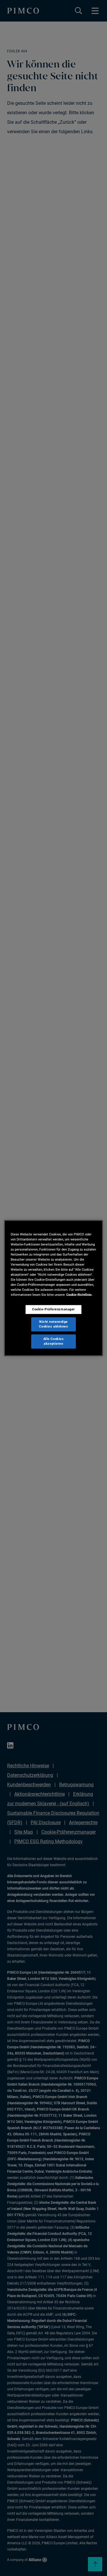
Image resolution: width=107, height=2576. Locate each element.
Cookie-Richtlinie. (79, 1295)
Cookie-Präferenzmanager (53, 1309)
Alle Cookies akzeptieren (54, 1341)
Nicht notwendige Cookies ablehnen (53, 1324)
